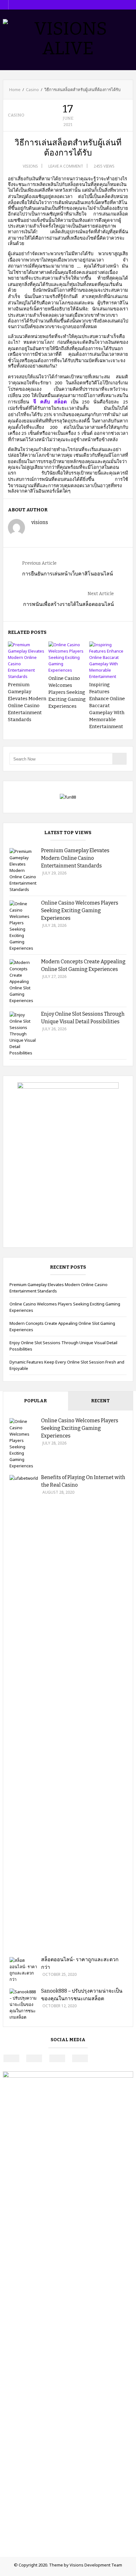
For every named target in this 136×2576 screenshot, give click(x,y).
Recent (100, 1401)
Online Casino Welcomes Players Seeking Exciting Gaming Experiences (67, 692)
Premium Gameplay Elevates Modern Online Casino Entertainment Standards (75, 858)
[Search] (119, 759)
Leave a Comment (66, 166)
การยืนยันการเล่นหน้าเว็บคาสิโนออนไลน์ (68, 574)
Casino (32, 90)
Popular (35, 1401)
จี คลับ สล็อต (50, 402)
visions (30, 166)
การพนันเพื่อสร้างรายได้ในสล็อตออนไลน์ (68, 604)
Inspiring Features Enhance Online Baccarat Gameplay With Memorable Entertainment (107, 706)
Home (15, 90)
